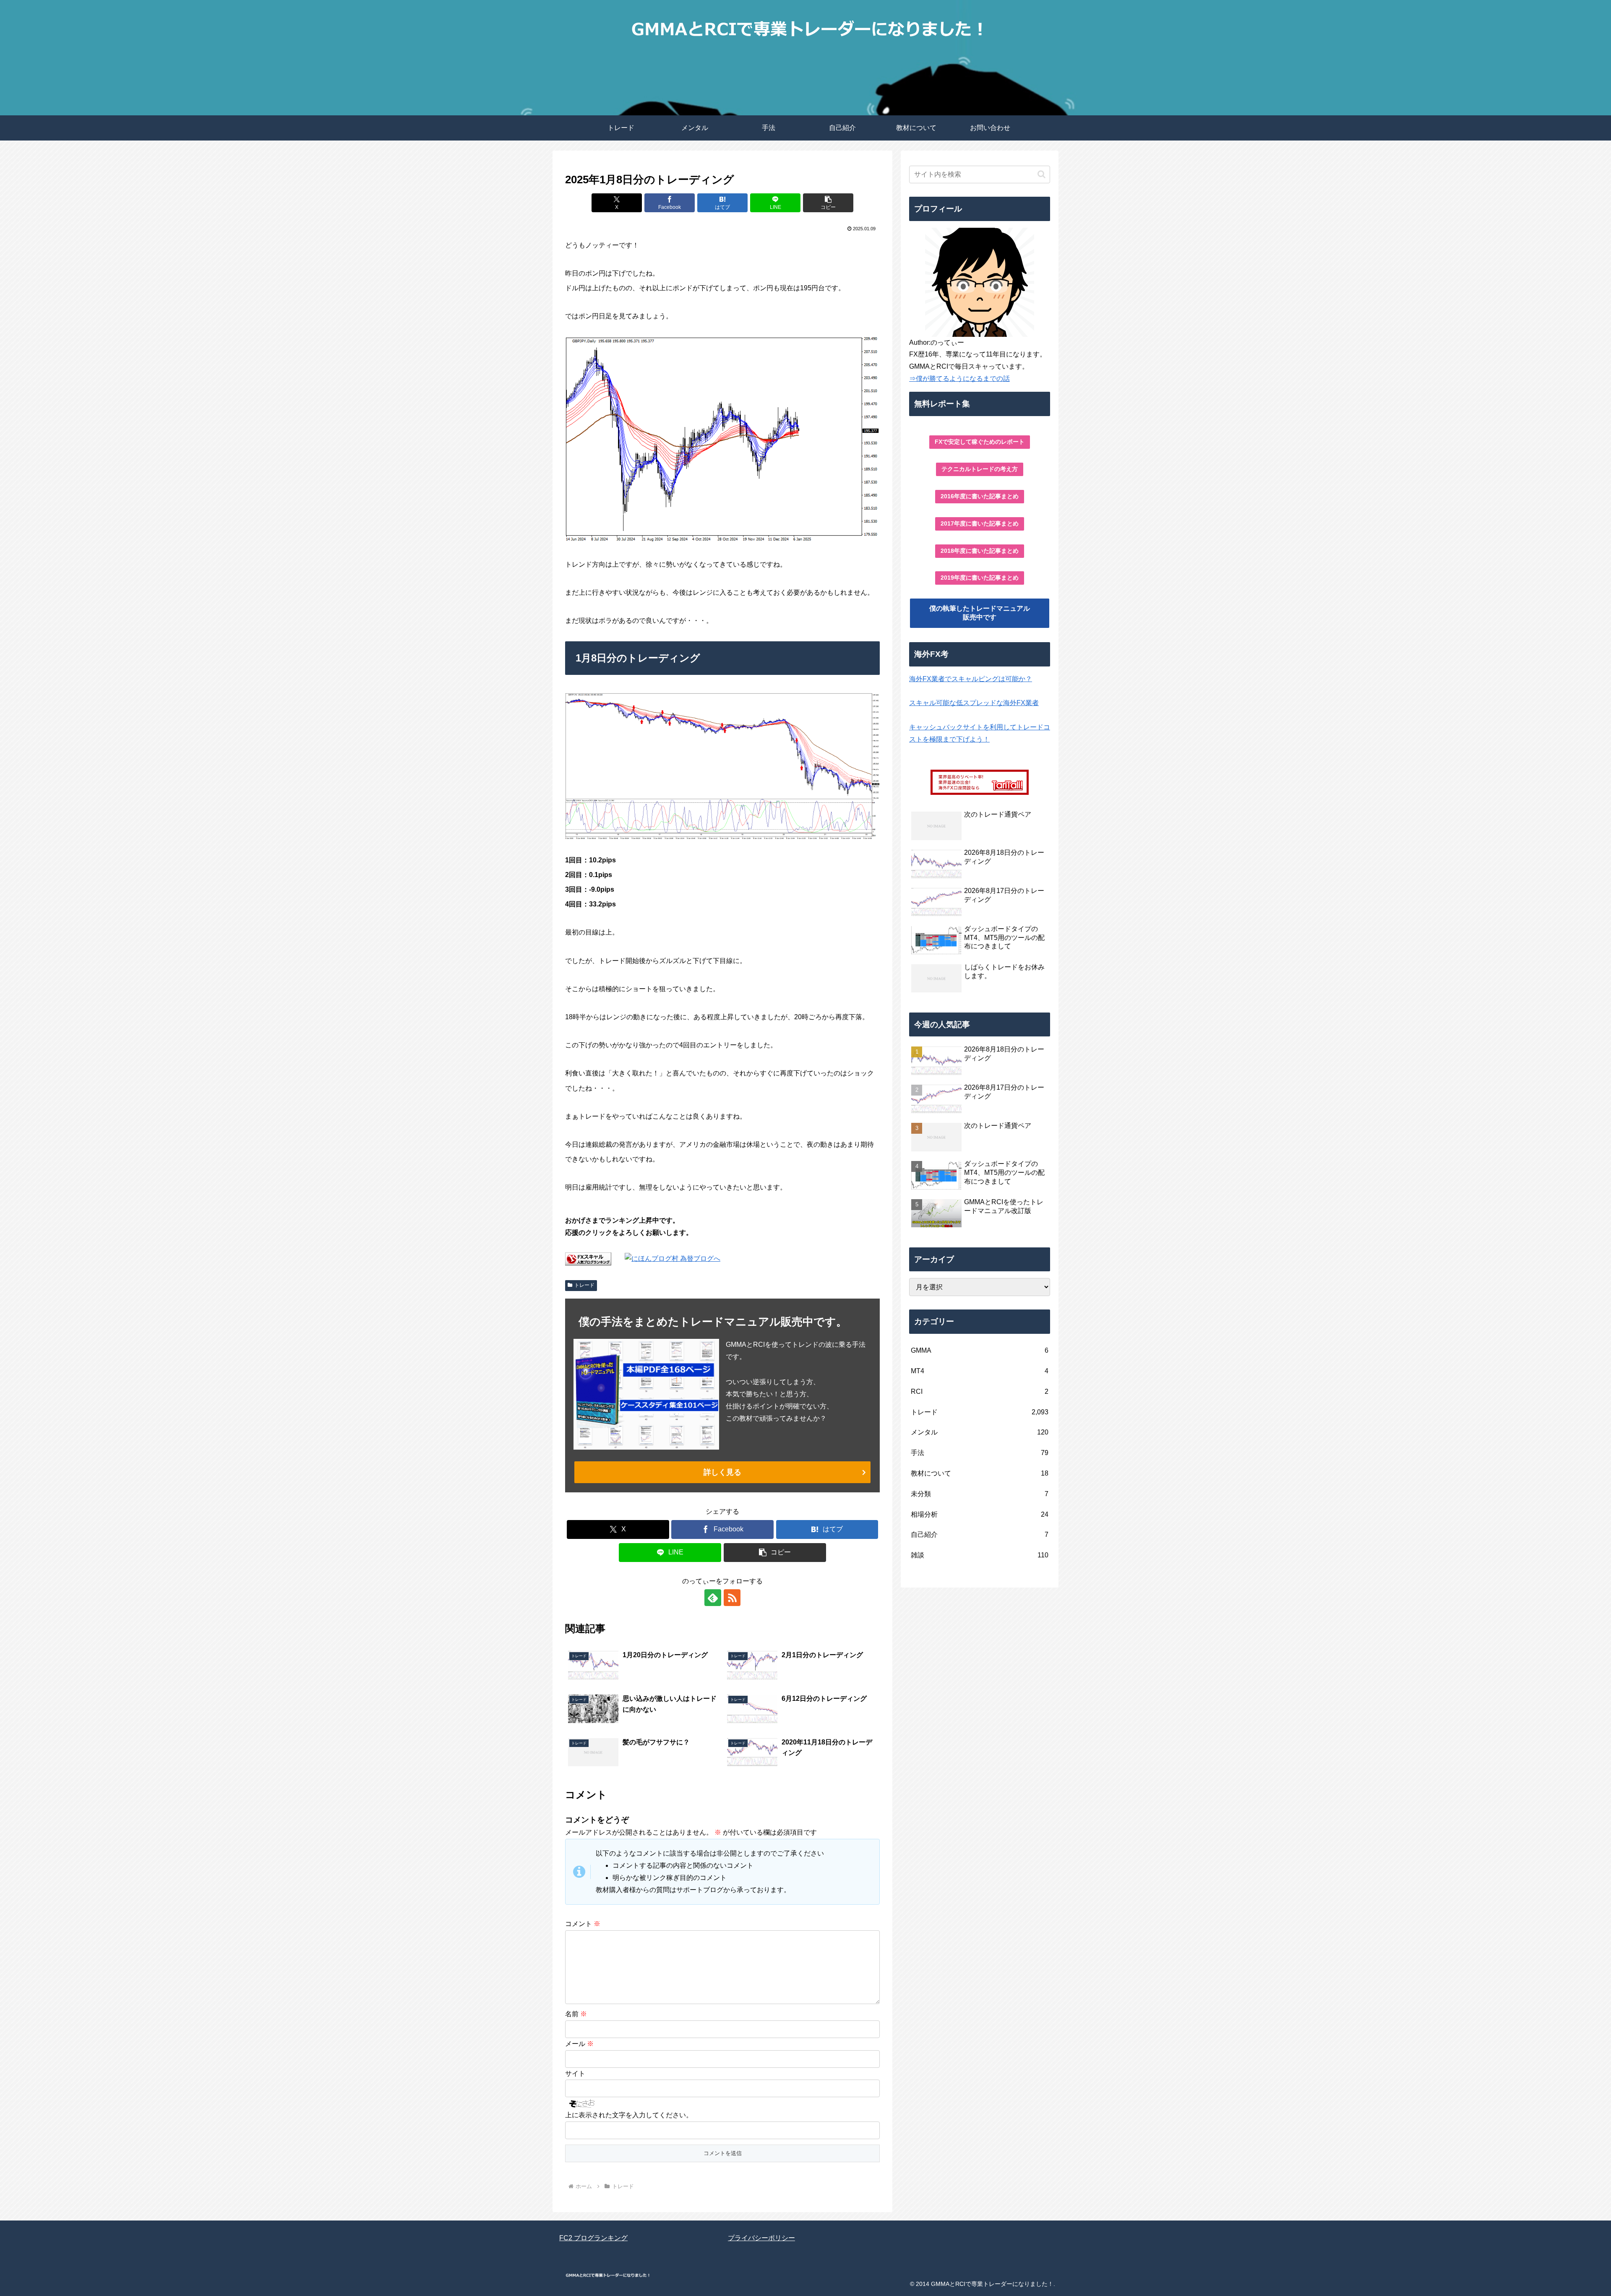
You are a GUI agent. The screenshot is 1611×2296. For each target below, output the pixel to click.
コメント (583, 1924)
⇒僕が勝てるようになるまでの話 (959, 379)
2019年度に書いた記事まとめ (980, 578)
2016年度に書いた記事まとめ (980, 496)
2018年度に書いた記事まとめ (980, 551)
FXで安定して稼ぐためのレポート (980, 442)
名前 (576, 2014)
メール (579, 2044)
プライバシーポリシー (761, 2238)
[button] (828, 203)
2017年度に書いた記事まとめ (980, 523)
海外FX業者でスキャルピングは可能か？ (971, 679)
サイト (575, 2073)
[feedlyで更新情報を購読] (713, 1598)
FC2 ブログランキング (593, 2238)
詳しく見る (722, 1472)
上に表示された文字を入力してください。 (629, 2115)
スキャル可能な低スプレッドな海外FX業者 (974, 703)
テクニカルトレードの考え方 (980, 469)
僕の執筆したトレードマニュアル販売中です (980, 613)
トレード (584, 1285)
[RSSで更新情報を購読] (732, 1598)
